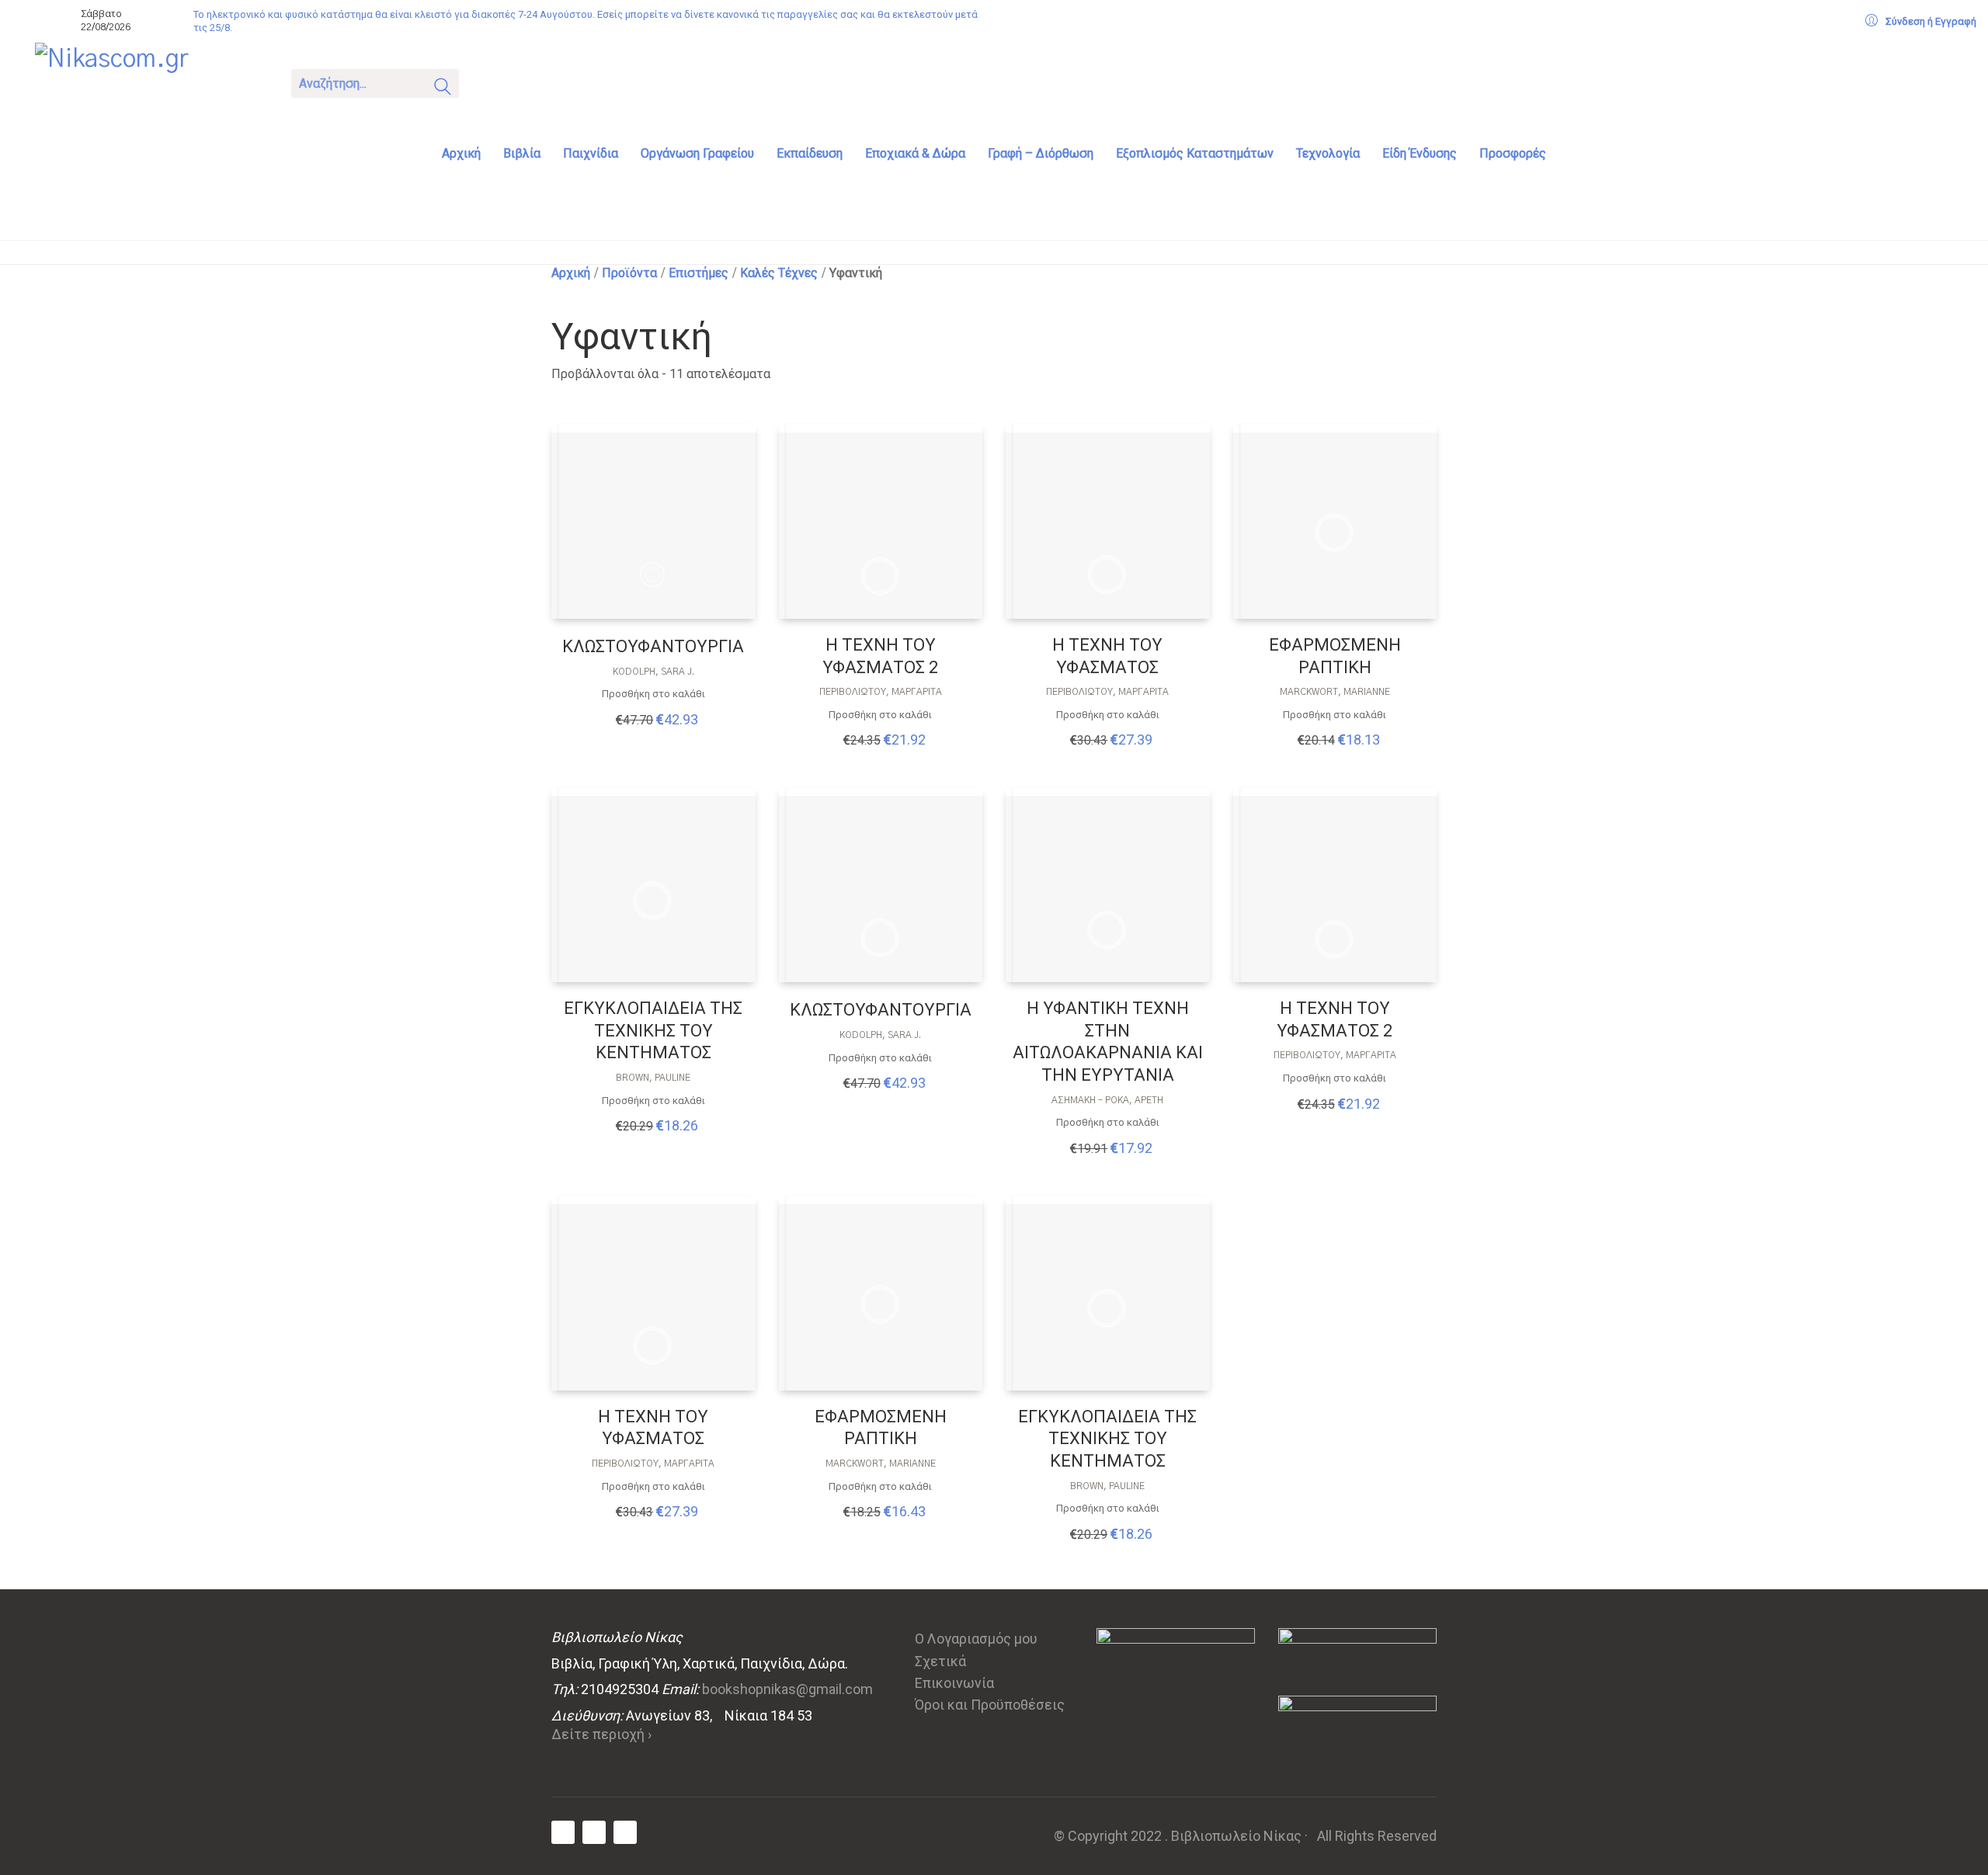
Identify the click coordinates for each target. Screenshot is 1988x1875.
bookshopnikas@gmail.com (787, 1689)
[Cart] (491, 82)
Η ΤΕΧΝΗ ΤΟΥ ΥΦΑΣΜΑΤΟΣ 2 (880, 656)
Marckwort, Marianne (1335, 692)
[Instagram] (625, 1832)
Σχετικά (940, 1661)
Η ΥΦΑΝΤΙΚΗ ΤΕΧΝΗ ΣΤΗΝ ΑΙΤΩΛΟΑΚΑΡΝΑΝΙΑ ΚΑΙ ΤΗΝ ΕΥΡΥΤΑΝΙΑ (1108, 1042)
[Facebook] (563, 1832)
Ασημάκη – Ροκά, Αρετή (1107, 1100)
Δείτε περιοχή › (601, 1734)
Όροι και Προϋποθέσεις (990, 1705)
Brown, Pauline (653, 1078)
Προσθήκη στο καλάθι (653, 694)
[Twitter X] (594, 1832)
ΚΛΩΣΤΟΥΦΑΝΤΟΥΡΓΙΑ (653, 646)
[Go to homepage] (151, 82)
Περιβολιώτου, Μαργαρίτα (881, 692)
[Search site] (443, 89)
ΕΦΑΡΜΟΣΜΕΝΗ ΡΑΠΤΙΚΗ (1335, 656)
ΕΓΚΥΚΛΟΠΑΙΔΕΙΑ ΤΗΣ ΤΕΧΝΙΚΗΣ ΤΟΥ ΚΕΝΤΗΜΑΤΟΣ (653, 1030)
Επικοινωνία (954, 1683)
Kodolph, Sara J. (653, 672)
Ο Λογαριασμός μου (976, 1639)
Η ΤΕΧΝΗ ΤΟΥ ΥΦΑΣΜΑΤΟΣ (1107, 656)
